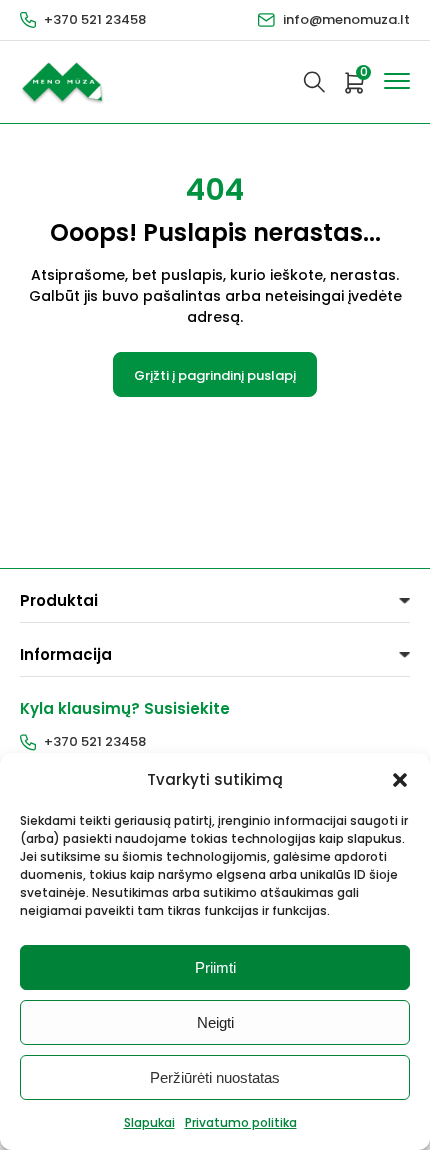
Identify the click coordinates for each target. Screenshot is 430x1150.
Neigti (215, 1022)
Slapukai (149, 1122)
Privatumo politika (241, 1122)
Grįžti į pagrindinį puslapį (215, 375)
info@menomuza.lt (346, 19)
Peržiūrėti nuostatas (215, 1077)
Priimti (215, 967)
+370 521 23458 (95, 19)
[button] (400, 780)
